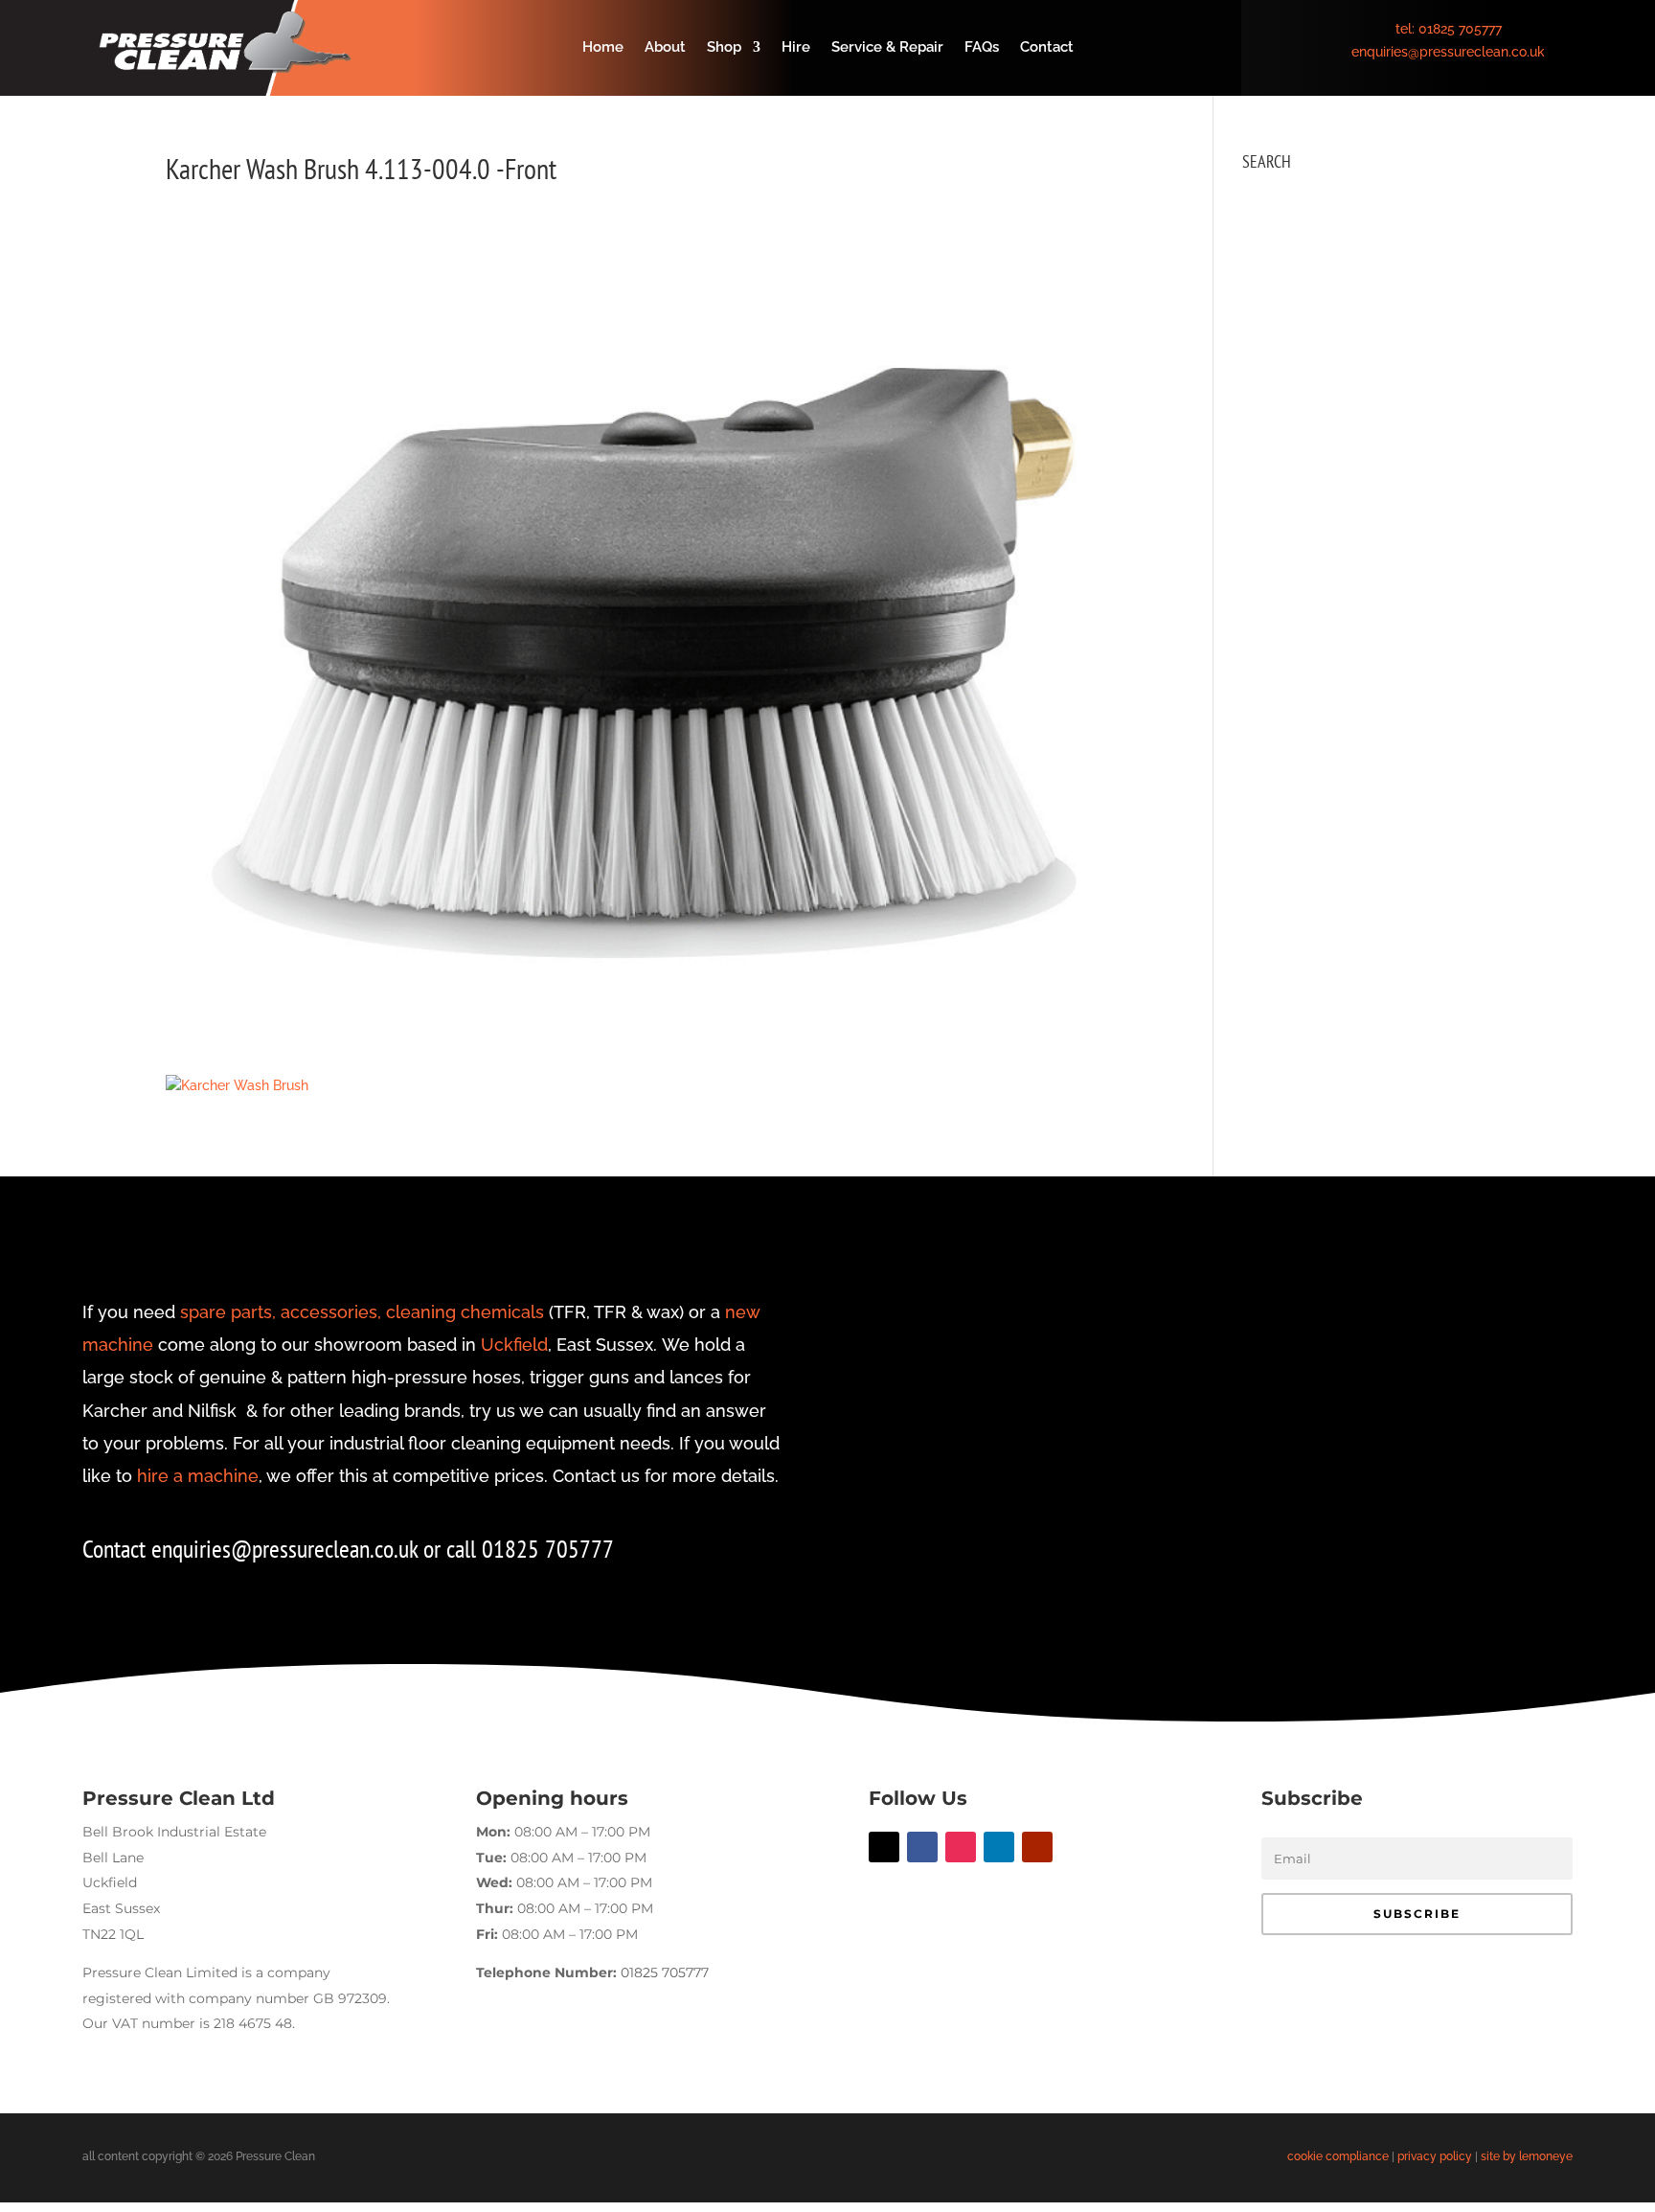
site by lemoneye (1527, 2156)
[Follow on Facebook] (922, 1847)
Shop (724, 48)
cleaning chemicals (465, 1312)
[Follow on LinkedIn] (999, 1847)
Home (603, 48)
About (665, 48)
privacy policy (1435, 2156)
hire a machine (198, 1476)
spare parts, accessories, (281, 1312)
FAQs (982, 48)
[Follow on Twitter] (884, 1847)
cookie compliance (1338, 2156)
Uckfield (514, 1345)
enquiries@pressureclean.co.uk (1448, 52)
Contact (1047, 48)
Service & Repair (887, 48)
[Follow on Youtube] (1037, 1847)
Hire (796, 48)
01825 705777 (1460, 29)
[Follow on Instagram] (961, 1847)
